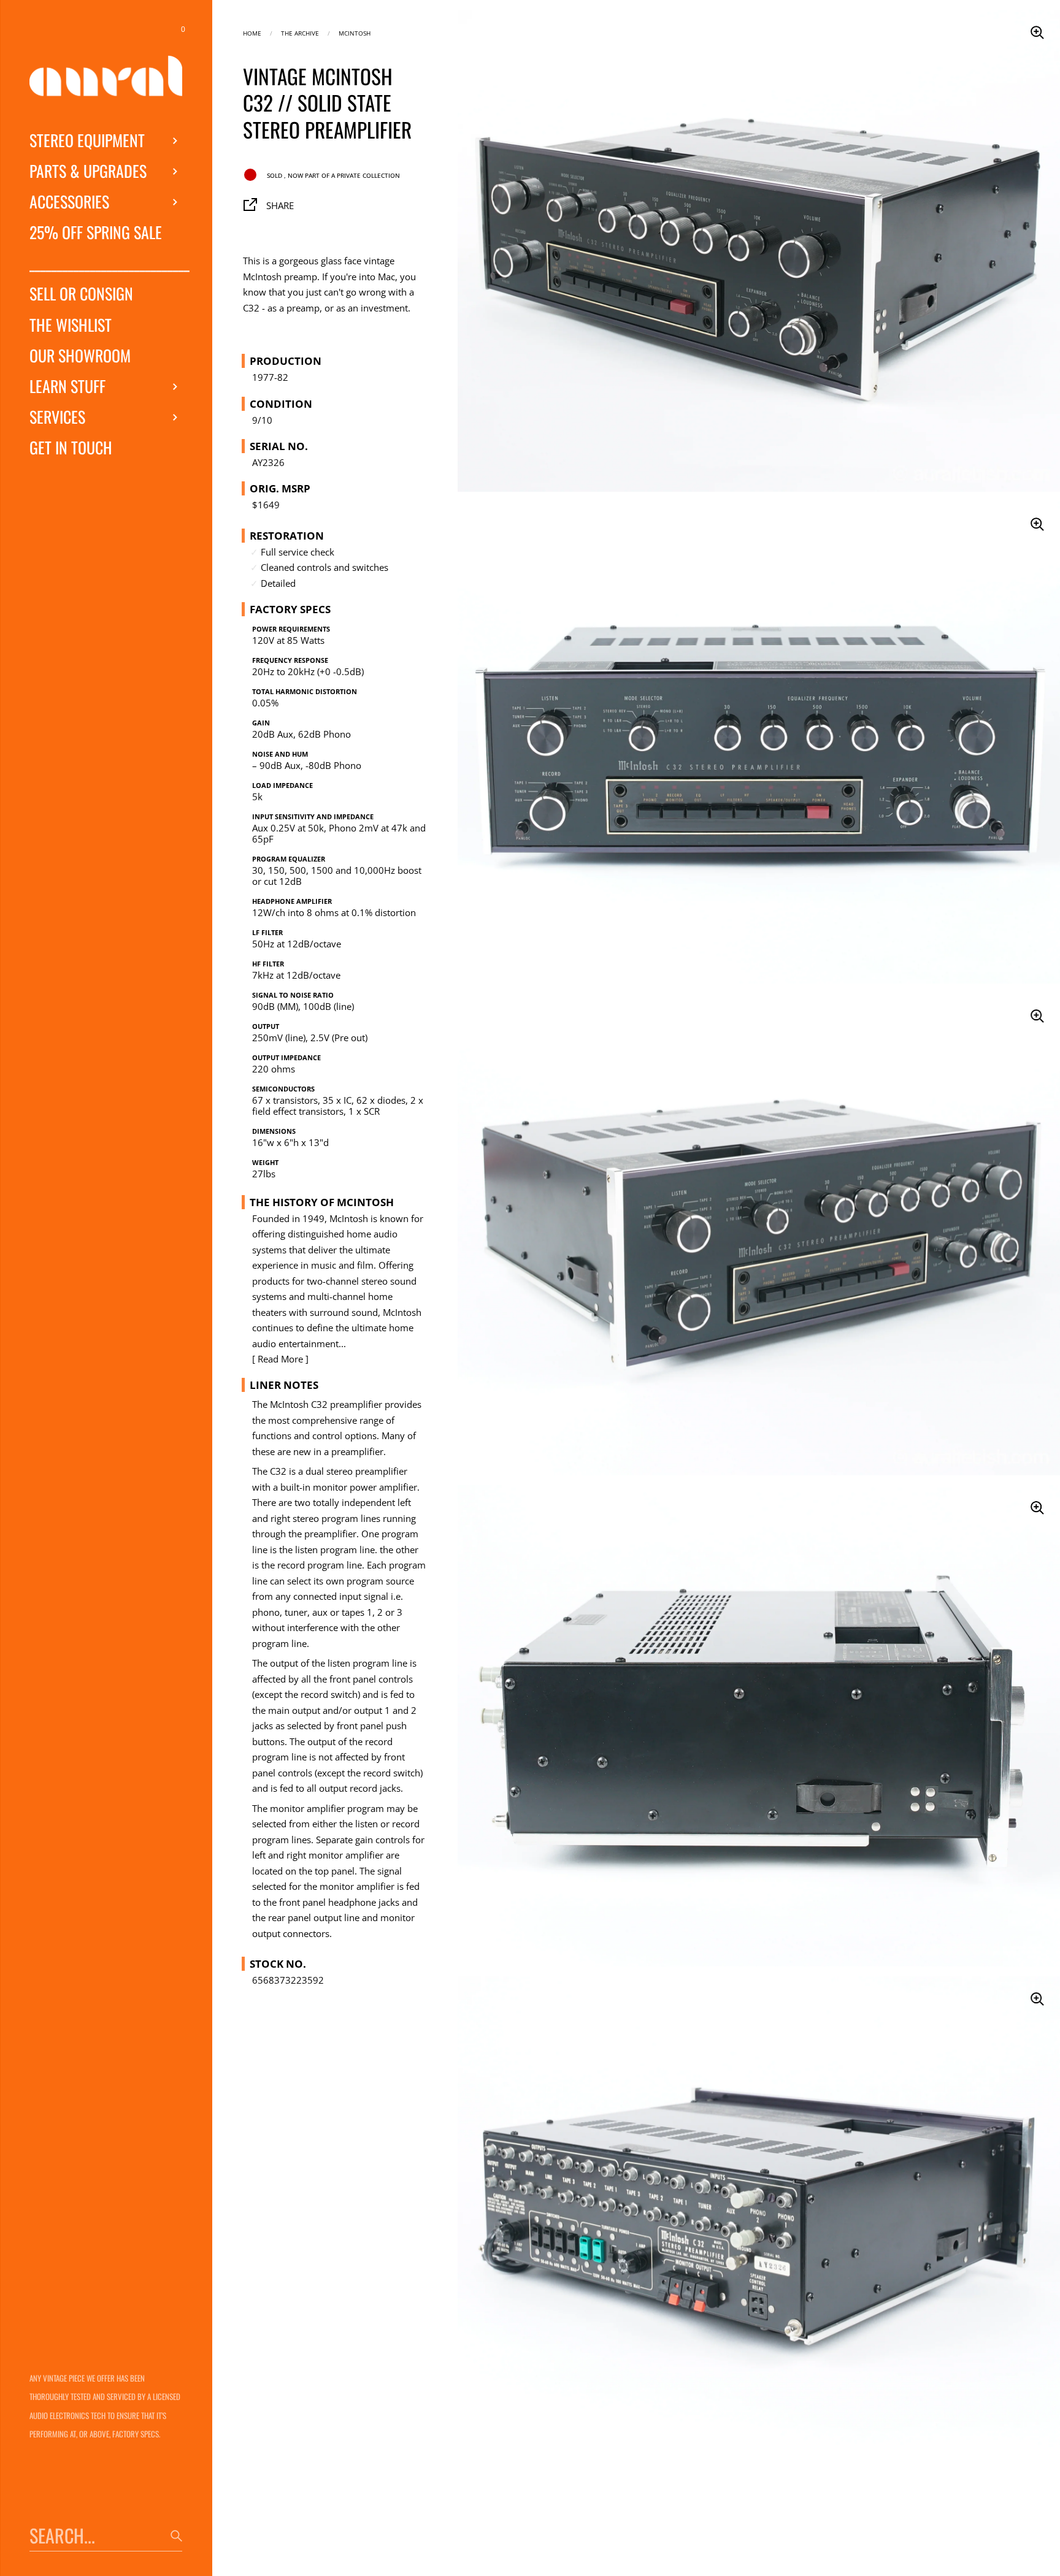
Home (252, 32)
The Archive (300, 32)
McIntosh (355, 32)
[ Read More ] (280, 1359)
